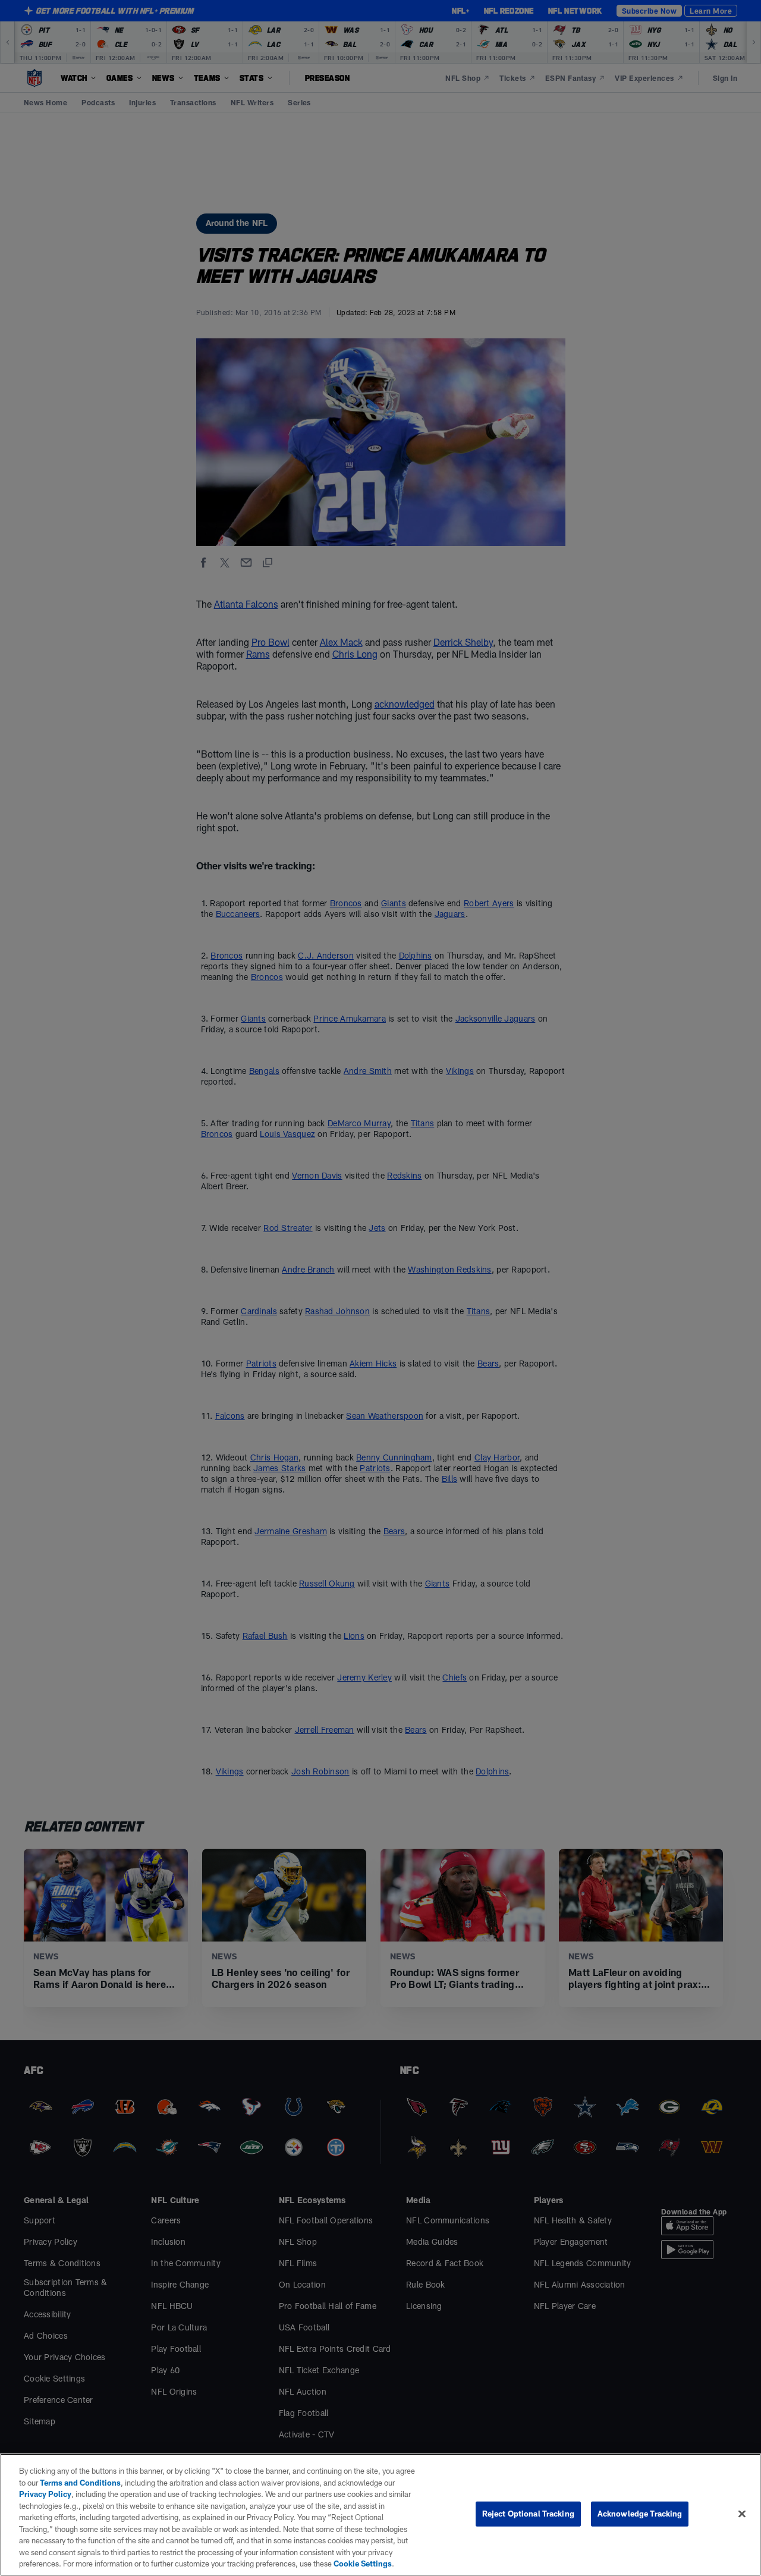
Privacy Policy (45, 2494)
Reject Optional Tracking (528, 2514)
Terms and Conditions (80, 2483)
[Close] (742, 2514)
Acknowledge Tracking (640, 2514)
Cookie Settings (363, 2564)
